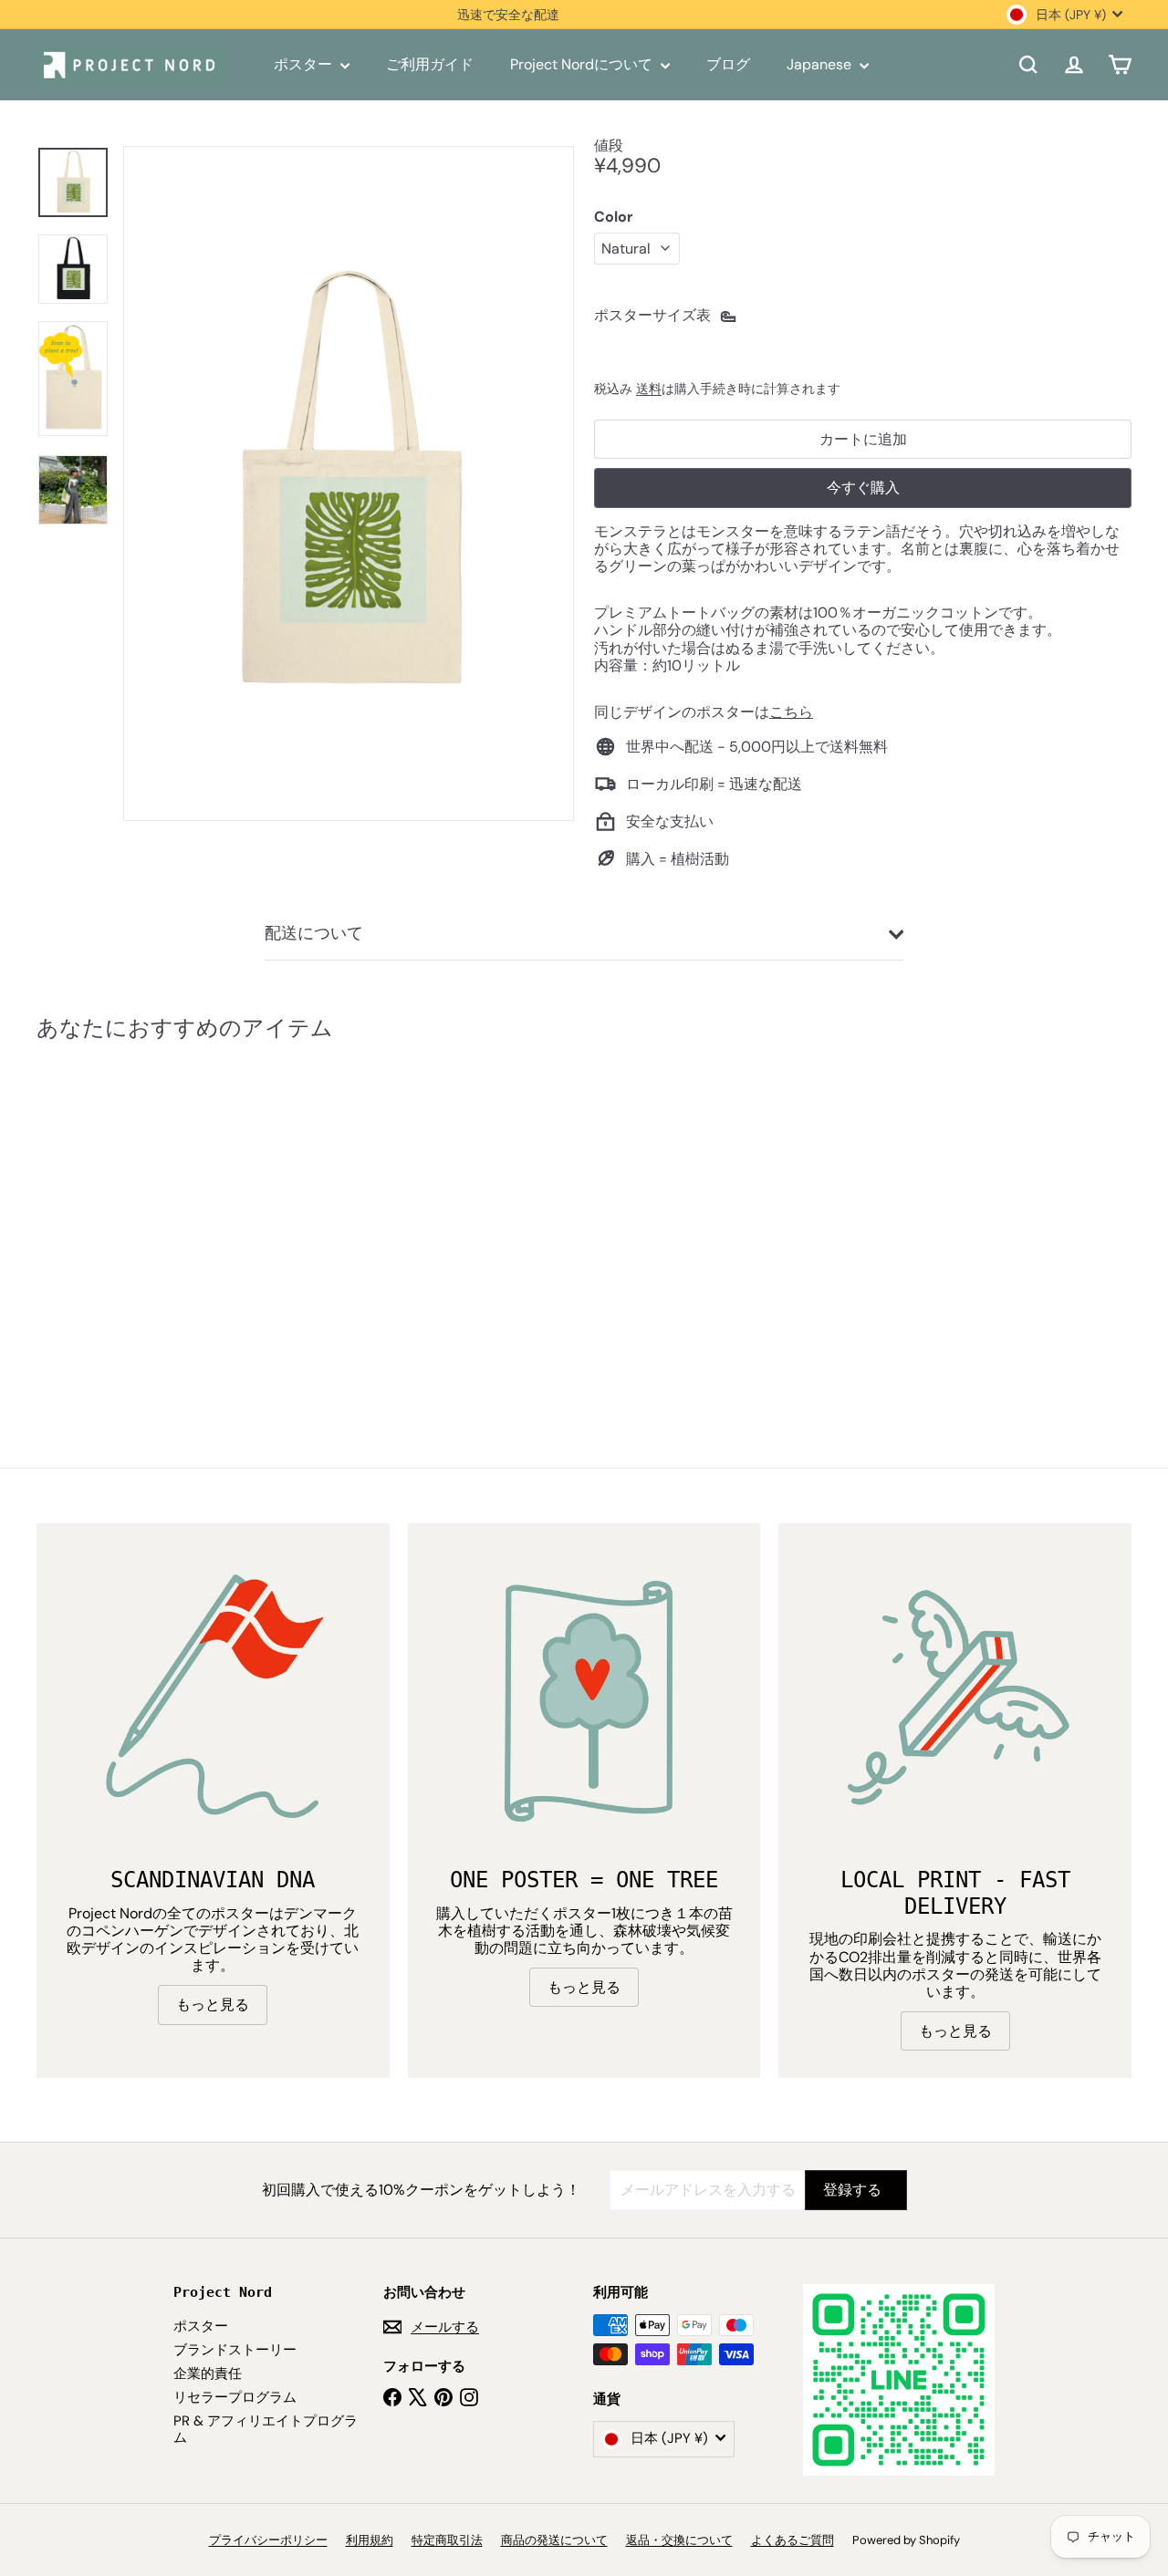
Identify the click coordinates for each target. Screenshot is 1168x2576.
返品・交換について (679, 2540)
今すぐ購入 (863, 488)
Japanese (821, 64)
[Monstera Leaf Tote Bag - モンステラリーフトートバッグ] (120, 1214)
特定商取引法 (447, 2540)
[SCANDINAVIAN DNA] (213, 1700)
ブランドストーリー (235, 2350)
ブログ (728, 64)
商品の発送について (554, 2540)
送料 (649, 389)
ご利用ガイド (430, 64)
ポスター (305, 64)
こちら (791, 712)
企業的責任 (208, 2373)
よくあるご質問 (793, 2540)
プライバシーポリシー (268, 2540)
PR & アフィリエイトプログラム (266, 2429)
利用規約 (370, 2540)
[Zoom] (349, 483)
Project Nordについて (583, 64)
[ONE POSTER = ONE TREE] (584, 1700)
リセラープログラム (235, 2397)
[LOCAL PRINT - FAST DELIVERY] (955, 1700)
